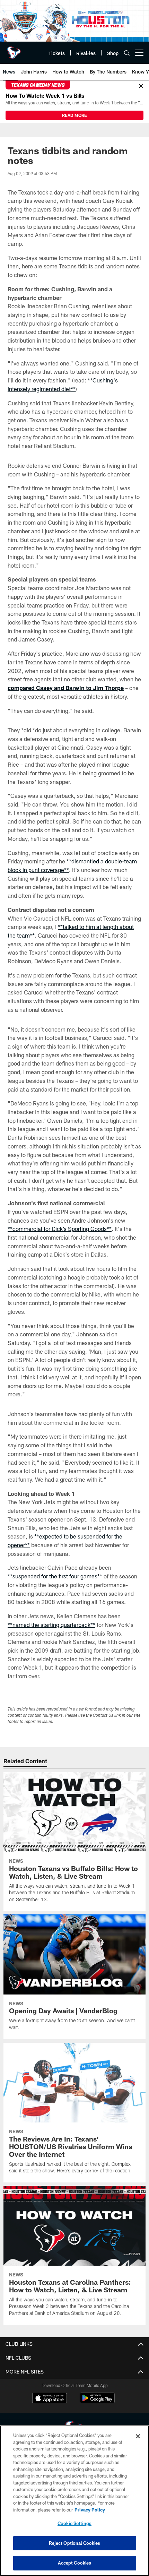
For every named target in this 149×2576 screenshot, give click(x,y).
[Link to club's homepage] (14, 50)
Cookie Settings (74, 2523)
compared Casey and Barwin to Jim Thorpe (66, 688)
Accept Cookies (75, 2563)
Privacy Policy (90, 2510)
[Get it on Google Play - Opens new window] (97, 2401)
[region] (74, 2501)
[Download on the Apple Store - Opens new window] (50, 2399)
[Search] (127, 53)
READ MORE (74, 115)
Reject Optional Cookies (75, 2543)
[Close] (141, 86)
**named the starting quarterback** (51, 1625)
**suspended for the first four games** (55, 1576)
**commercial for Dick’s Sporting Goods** (60, 1229)
